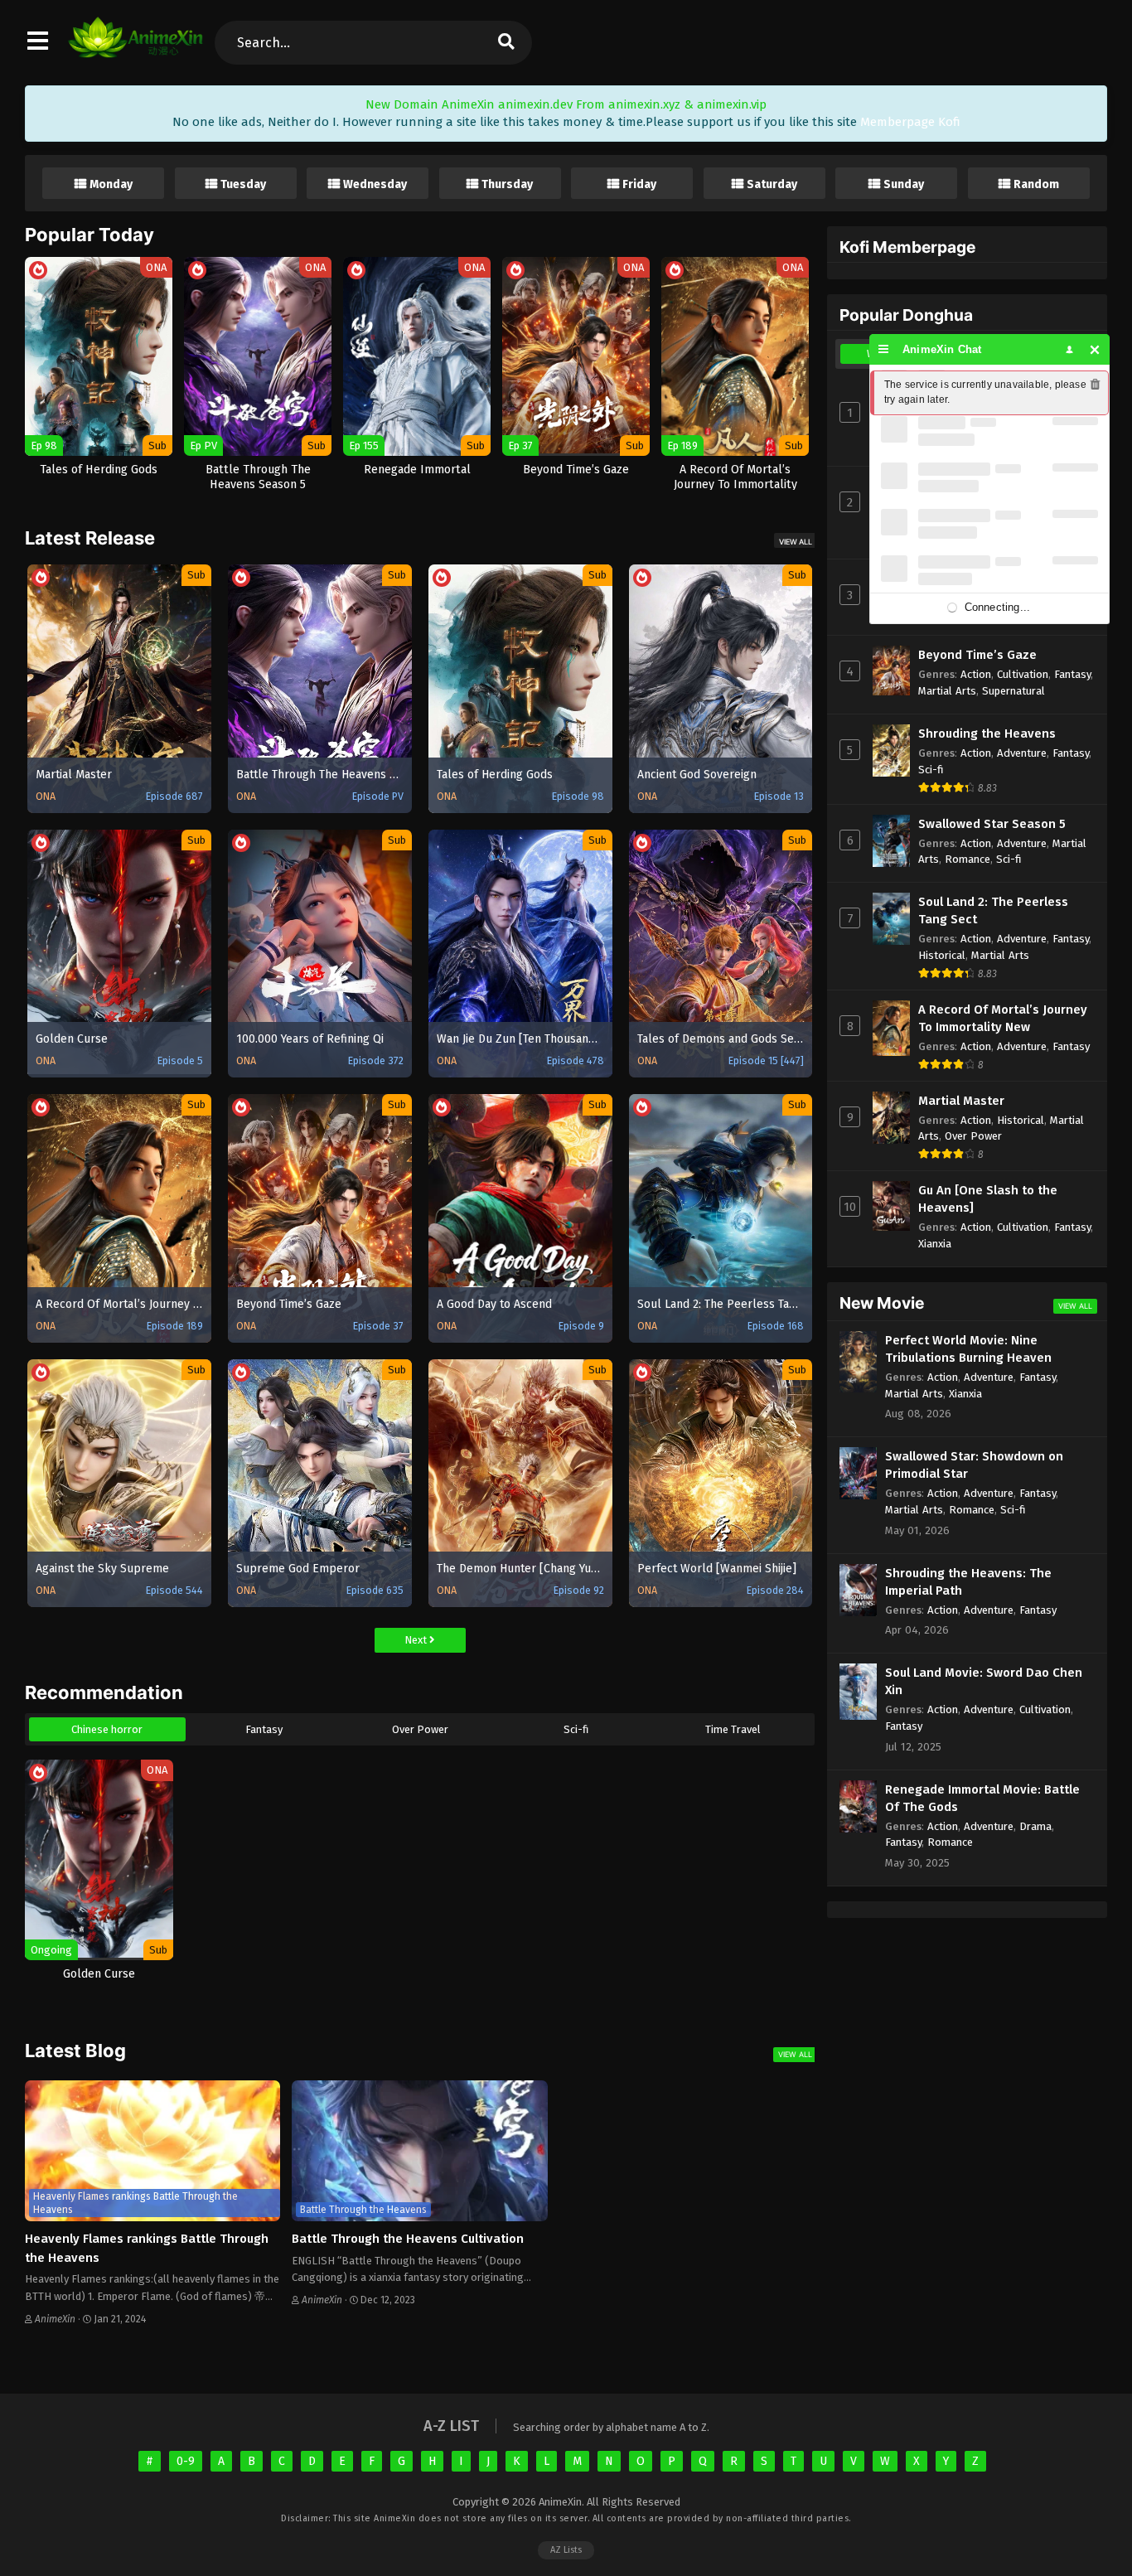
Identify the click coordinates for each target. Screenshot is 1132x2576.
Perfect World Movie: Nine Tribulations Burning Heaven (968, 1349)
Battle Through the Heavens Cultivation (408, 2239)
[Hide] (1095, 349)
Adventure (1022, 753)
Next (417, 1640)
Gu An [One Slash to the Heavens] (988, 1199)
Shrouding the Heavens (987, 734)
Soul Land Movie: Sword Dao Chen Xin (984, 1681)
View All (796, 542)
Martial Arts (947, 691)
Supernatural (1013, 691)
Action (976, 674)
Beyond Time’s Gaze (977, 655)
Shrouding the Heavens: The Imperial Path (968, 1582)
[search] (506, 43)
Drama (1035, 1826)
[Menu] (884, 349)
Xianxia (935, 1244)
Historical (942, 955)
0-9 (186, 2461)
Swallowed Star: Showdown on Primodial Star (974, 1465)
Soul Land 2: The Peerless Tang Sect (993, 910)
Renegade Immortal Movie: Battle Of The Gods (982, 1798)
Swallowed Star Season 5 (992, 824)
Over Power (420, 1729)
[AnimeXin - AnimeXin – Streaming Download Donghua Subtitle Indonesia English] (135, 50)
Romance (968, 859)
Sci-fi (576, 1729)
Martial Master (961, 1101)
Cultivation (1023, 674)
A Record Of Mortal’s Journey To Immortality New (1003, 1018)
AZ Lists (566, 2550)
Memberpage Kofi (910, 122)
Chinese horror (107, 1729)
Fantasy (264, 1729)
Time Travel (733, 1729)
